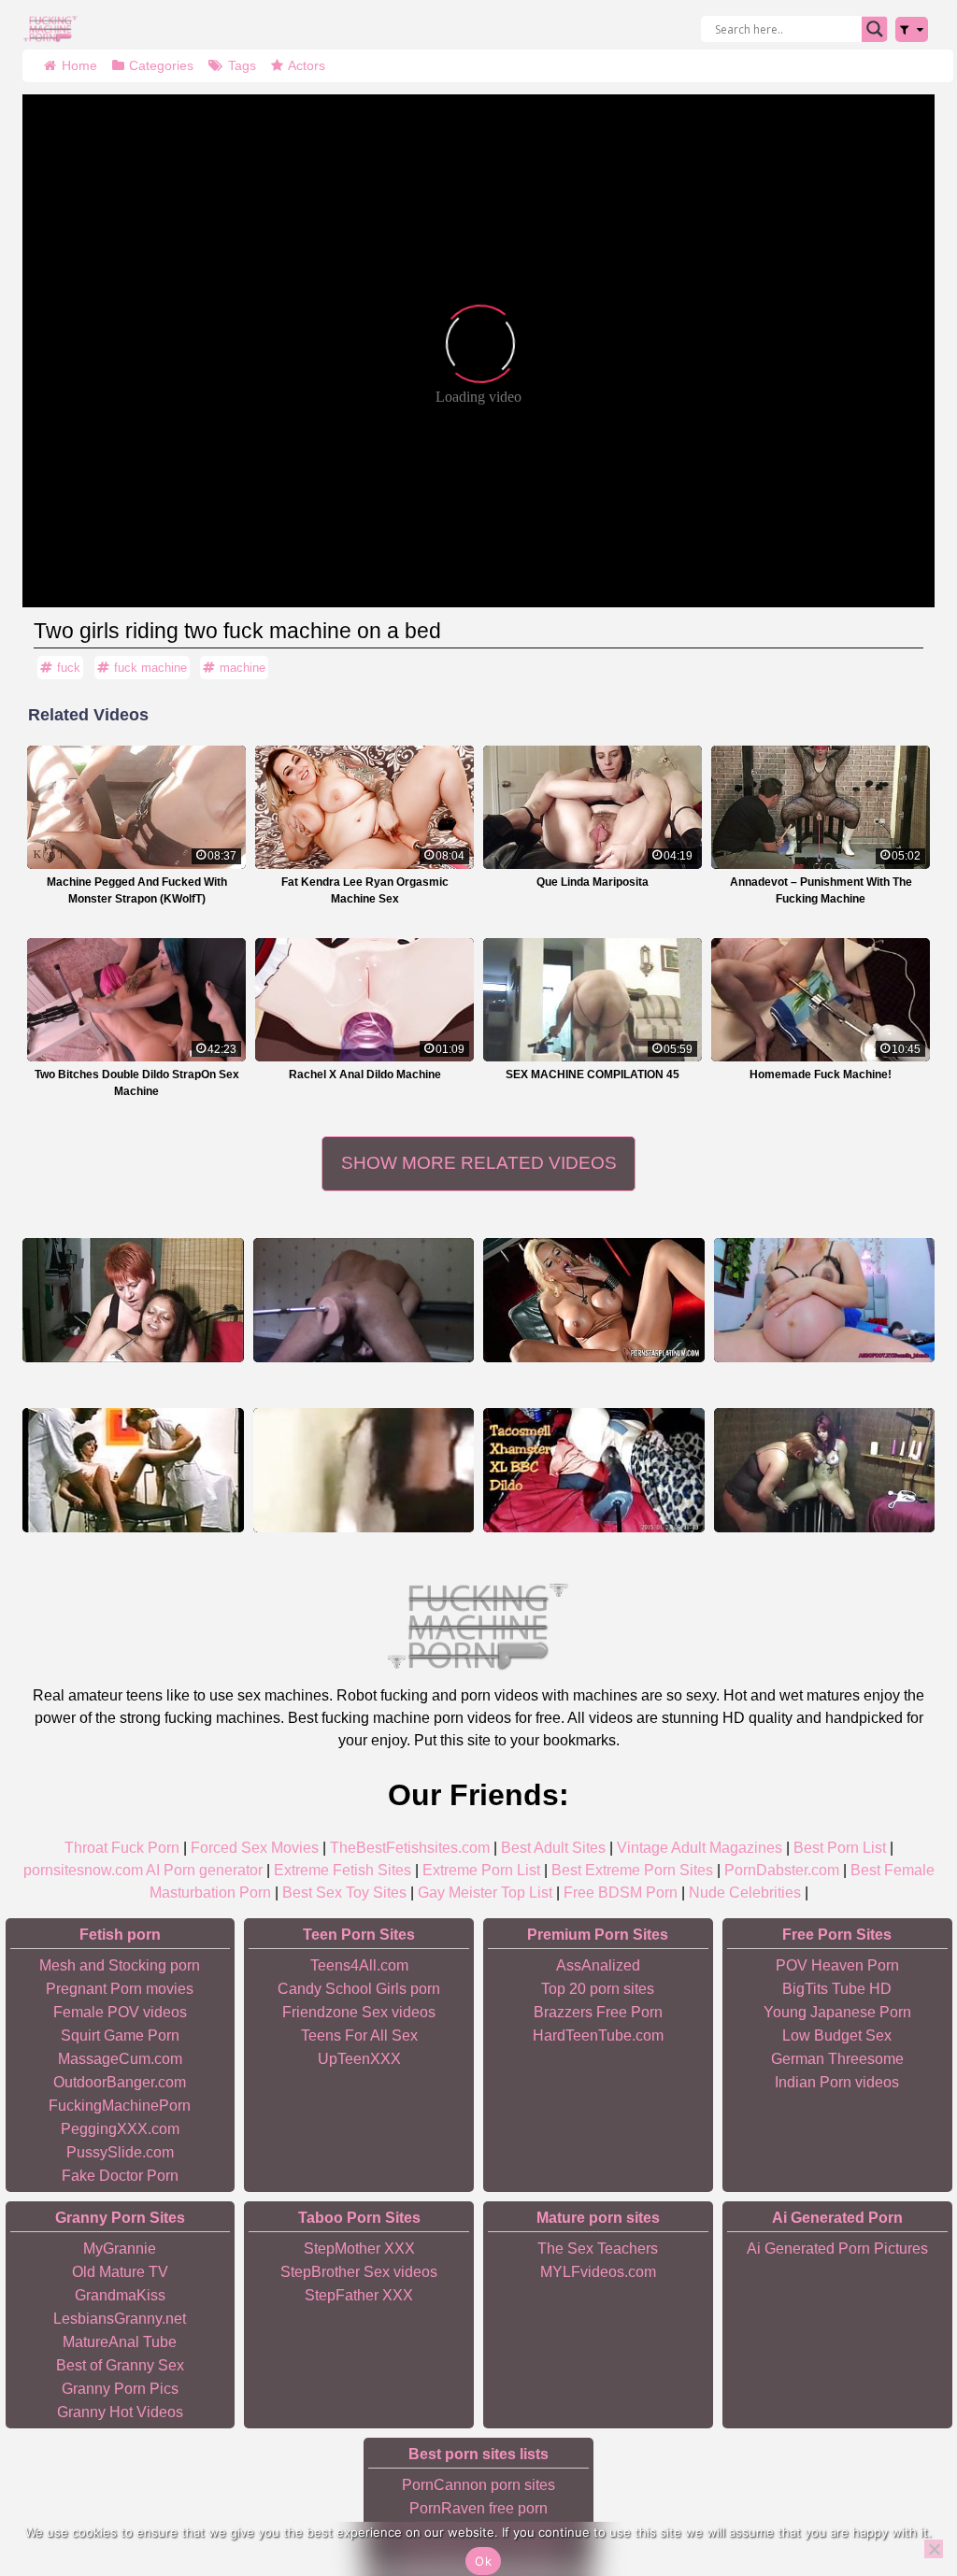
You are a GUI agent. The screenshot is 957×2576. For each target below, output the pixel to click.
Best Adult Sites (553, 1848)
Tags (242, 65)
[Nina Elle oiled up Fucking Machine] (594, 1300)
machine (243, 668)
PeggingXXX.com (120, 2129)
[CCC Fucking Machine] (133, 1470)
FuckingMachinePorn (120, 2106)
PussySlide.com (120, 2152)
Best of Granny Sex (120, 2365)
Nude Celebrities (745, 1893)
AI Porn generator (204, 1870)
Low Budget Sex (837, 2035)
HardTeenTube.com (598, 2035)
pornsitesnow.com (83, 1870)
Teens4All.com (359, 1965)
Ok (483, 2561)
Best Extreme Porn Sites (632, 1870)
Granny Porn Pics (120, 2389)
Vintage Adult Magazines (700, 1848)
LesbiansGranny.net (120, 2319)
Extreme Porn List (481, 1870)
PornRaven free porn (478, 2508)
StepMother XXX (359, 2249)
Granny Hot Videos (120, 2412)
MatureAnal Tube (120, 2342)
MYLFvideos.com (598, 2272)
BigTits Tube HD (837, 1989)
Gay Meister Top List (485, 1893)
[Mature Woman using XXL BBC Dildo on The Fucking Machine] (594, 1470)
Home (79, 65)
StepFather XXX (359, 2295)
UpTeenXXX (359, 2059)
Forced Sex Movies (255, 1848)
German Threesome (837, 2059)
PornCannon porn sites (478, 2485)
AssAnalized (598, 1965)
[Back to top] (901, 2489)
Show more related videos (479, 1163)
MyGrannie (120, 2249)
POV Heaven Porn (837, 1965)
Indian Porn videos (837, 2082)
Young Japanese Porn (837, 2012)
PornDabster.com (782, 1870)
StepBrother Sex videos (359, 2272)
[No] (934, 2549)
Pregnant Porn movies (120, 1989)
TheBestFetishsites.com (410, 1848)
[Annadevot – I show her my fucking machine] (133, 1300)
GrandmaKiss (120, 2295)
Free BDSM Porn (621, 1893)
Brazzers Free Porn (598, 2012)
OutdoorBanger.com (120, 2082)
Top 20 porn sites (598, 1989)
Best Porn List (840, 1848)
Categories (161, 65)
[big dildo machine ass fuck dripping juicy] (364, 1300)
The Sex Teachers (598, 2249)
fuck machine (150, 668)
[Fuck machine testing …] (825, 1470)
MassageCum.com (120, 2059)
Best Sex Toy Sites (344, 1893)
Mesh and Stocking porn (120, 1965)
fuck (69, 668)
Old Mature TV (120, 2272)
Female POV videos (120, 2012)
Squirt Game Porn (120, 2035)
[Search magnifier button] (875, 29)
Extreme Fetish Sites (343, 1870)
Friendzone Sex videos (359, 2012)
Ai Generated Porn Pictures (837, 2249)
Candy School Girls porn (359, 1989)
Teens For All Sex (359, 2035)
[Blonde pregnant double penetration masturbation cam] (825, 1300)
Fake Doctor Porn (120, 2176)
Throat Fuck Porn (122, 1848)
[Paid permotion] (364, 1470)
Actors (307, 65)
